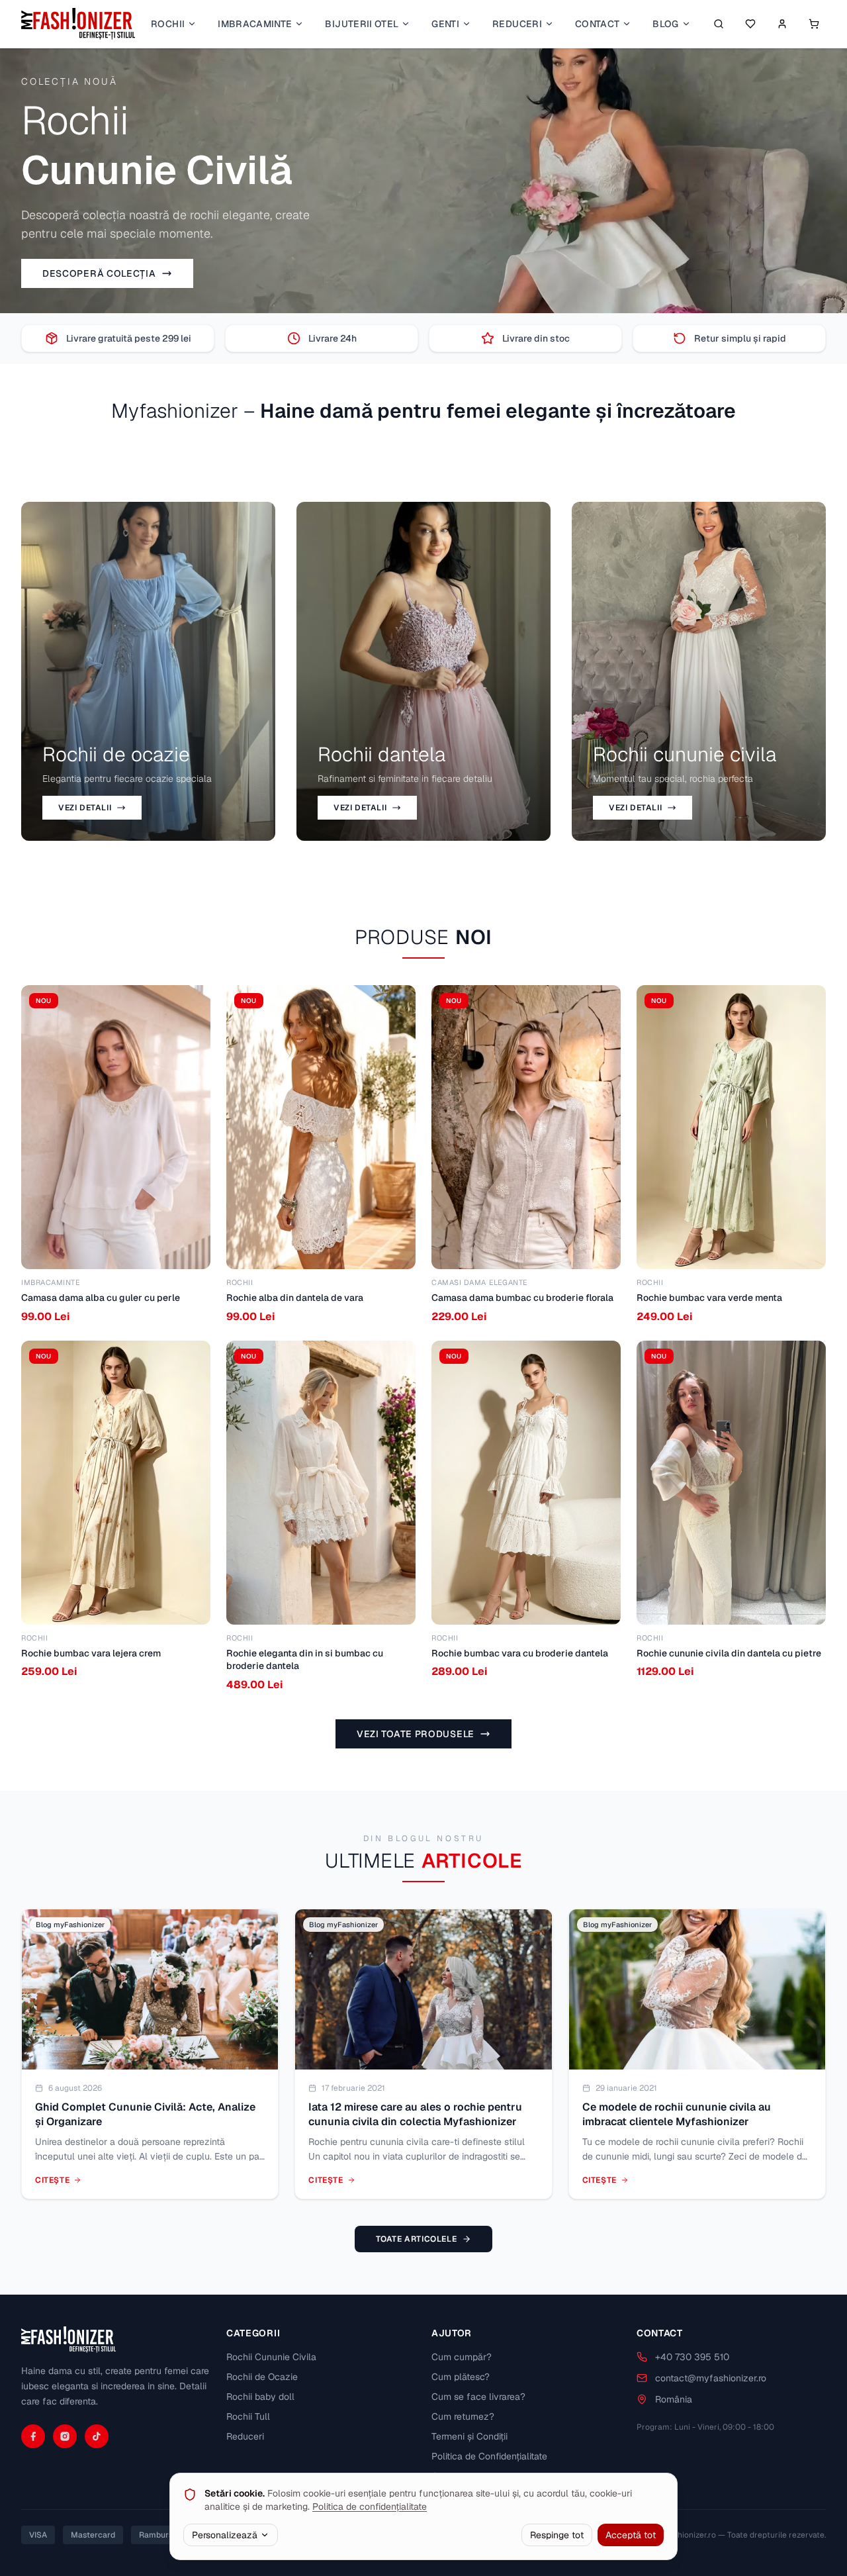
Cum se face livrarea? (478, 2397)
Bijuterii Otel (362, 24)
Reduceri (517, 24)
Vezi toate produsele (416, 1734)
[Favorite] (750, 24)
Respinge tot (557, 2535)
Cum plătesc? (461, 2377)
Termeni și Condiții (469, 2436)
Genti (445, 24)
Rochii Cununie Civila (271, 2357)
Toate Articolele (417, 2239)
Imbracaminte (255, 24)
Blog (665, 24)
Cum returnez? (463, 2416)
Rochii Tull (248, 2416)
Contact (597, 24)
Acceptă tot (631, 2535)
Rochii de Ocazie (262, 2377)
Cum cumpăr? (462, 2357)
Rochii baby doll (260, 2397)
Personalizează (225, 2535)
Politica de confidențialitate (370, 2506)
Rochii (168, 24)
